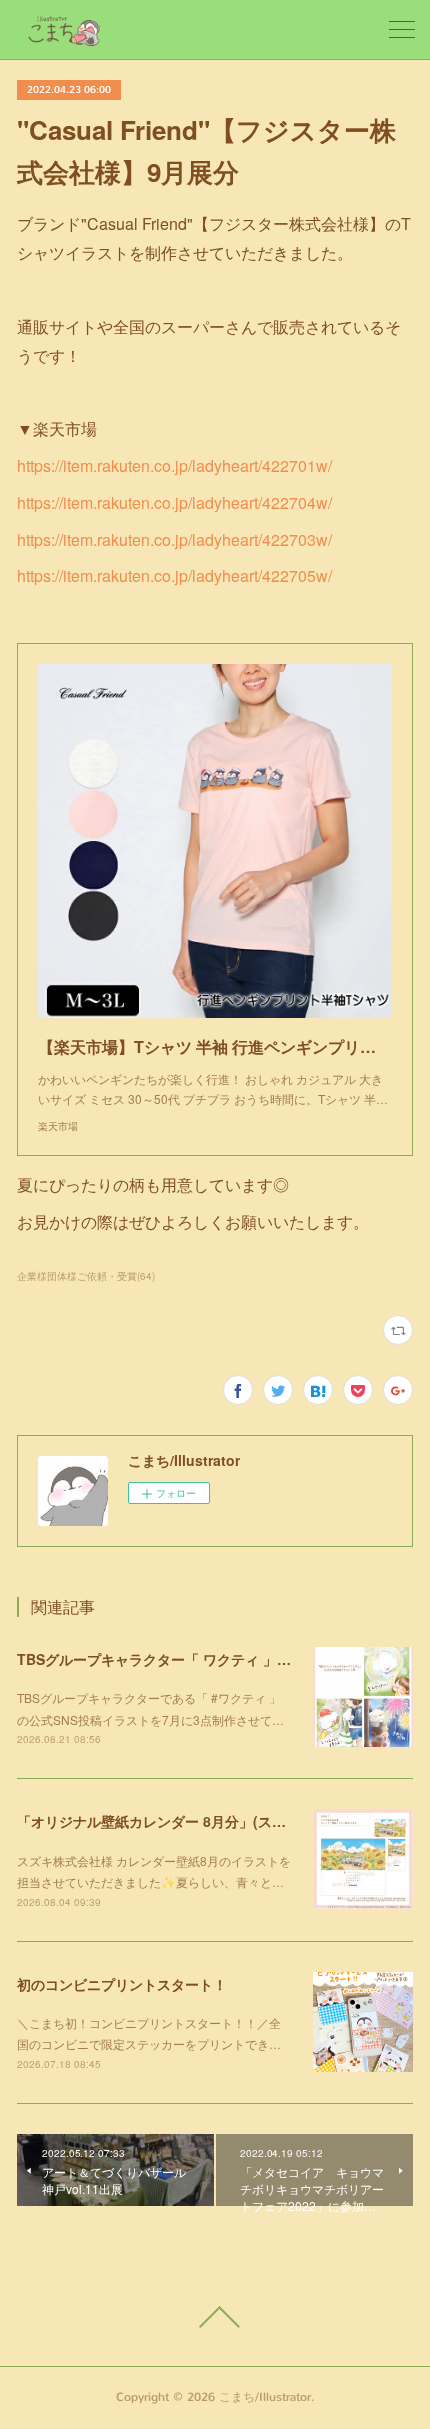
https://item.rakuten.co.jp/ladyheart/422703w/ (174, 539)
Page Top (215, 2317)
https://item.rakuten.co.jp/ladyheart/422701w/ (174, 465)
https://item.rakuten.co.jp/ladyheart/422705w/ (174, 575)
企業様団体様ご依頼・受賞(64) (86, 1276)
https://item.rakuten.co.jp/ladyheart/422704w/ (174, 502)
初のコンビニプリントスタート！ (122, 1984)
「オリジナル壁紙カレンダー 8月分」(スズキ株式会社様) (196, 1821)
